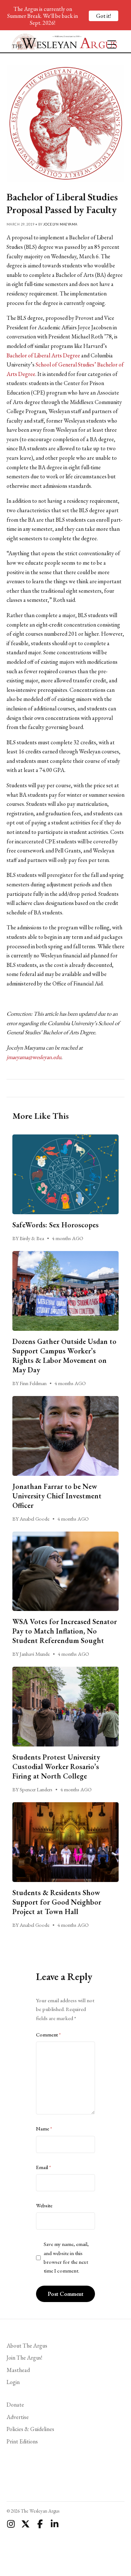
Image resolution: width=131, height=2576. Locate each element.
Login (13, 2382)
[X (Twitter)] (25, 2524)
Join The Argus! (24, 2358)
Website (44, 2206)
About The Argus (27, 2346)
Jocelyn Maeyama (60, 224)
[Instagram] (11, 2524)
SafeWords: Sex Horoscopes (55, 1225)
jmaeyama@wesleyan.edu (34, 1057)
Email (43, 2167)
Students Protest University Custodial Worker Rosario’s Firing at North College (56, 1767)
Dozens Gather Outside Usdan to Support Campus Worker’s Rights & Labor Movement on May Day (64, 1356)
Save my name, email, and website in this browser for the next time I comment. (66, 2257)
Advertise (18, 2417)
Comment (48, 2035)
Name (44, 2129)
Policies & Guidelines (30, 2429)
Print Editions (22, 2441)
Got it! (104, 16)
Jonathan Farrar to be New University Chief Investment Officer (57, 1496)
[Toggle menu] (109, 41)
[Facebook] (40, 2524)
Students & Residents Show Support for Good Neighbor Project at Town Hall (57, 1902)
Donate (15, 2405)
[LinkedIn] (55, 2524)
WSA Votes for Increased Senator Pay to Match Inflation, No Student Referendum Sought (65, 1631)
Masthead (18, 2370)
